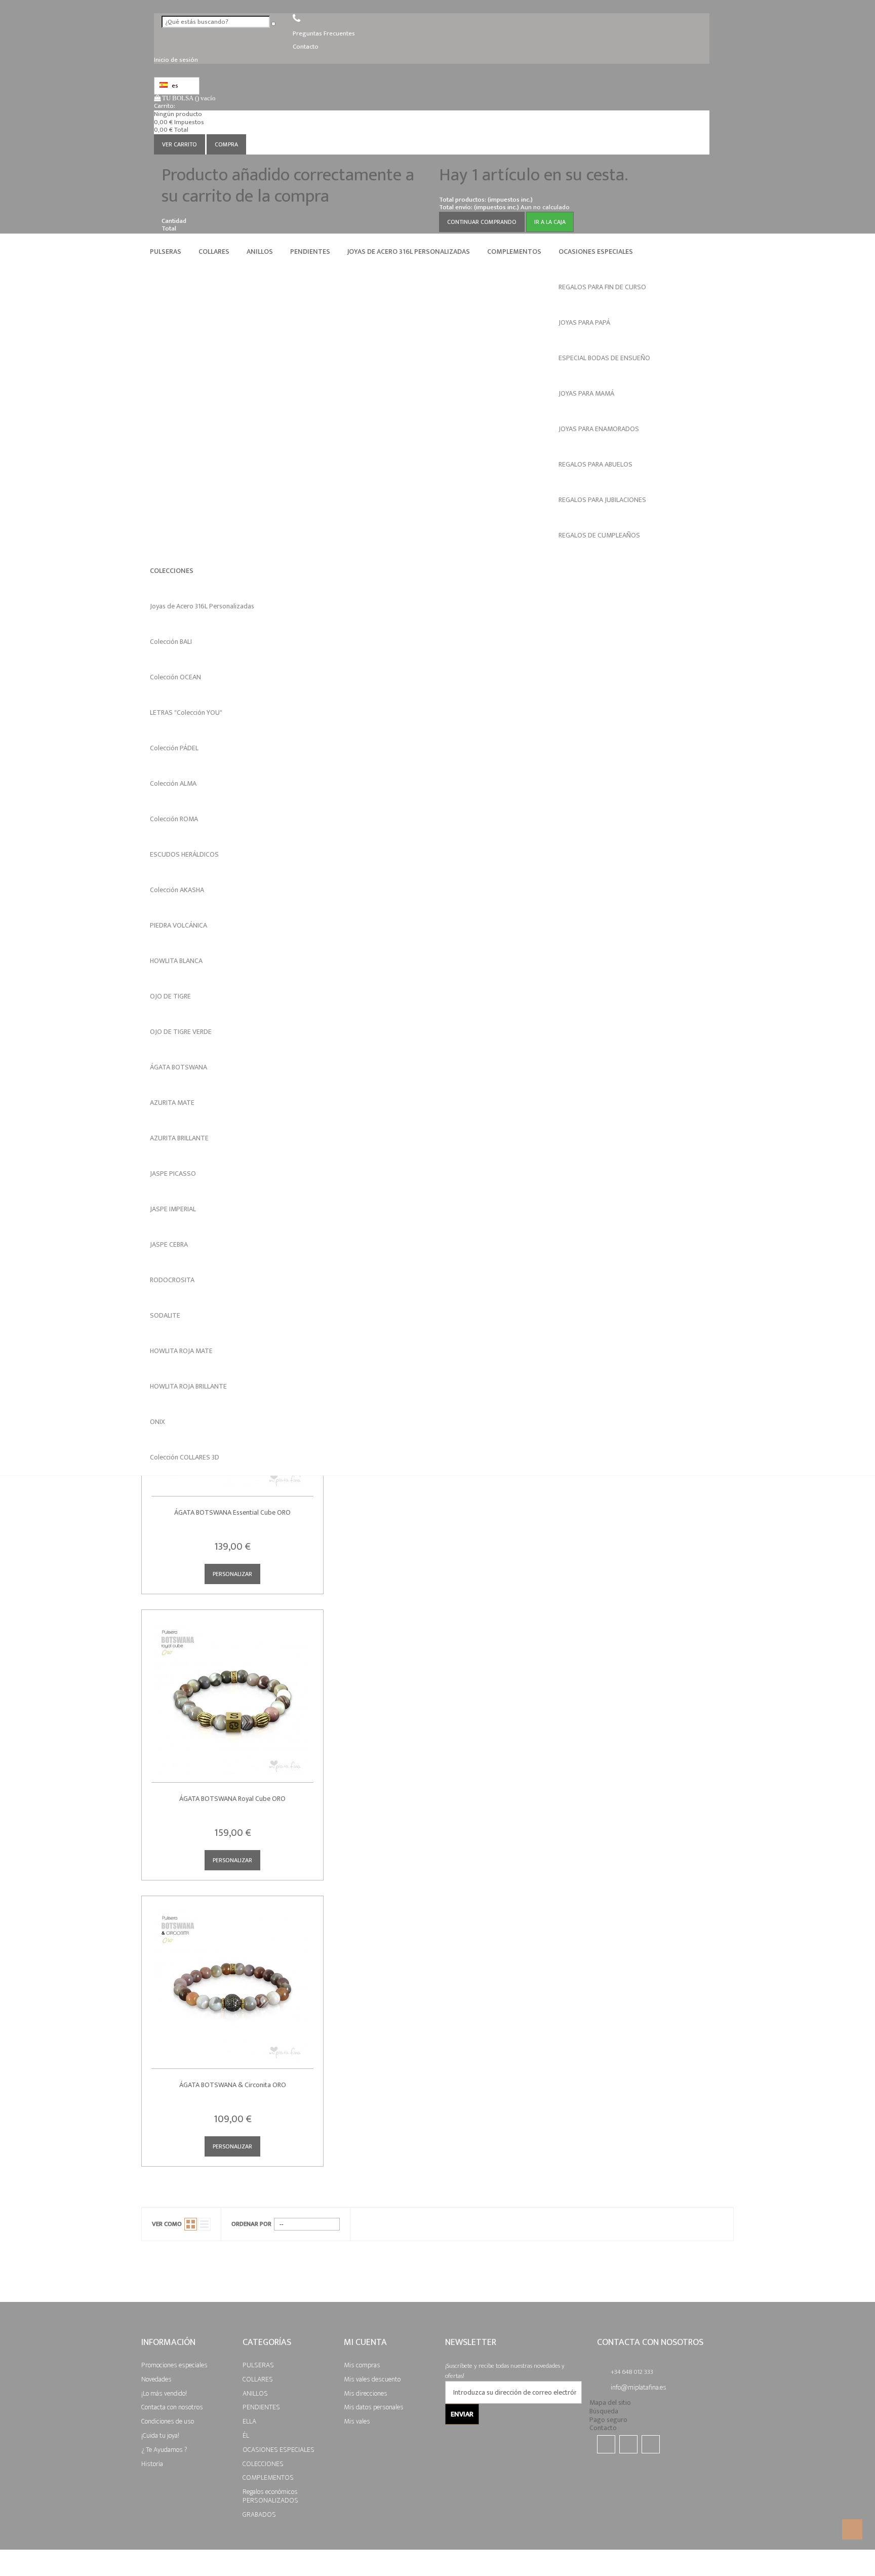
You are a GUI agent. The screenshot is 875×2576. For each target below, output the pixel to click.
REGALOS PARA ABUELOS (595, 464)
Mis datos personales (374, 2407)
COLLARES (214, 252)
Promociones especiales (174, 2365)
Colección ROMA (174, 819)
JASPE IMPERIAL (173, 1209)
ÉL (246, 2435)
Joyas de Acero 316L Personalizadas (409, 252)
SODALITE (165, 1315)
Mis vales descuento (372, 2379)
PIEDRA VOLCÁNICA (178, 925)
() (189, 98)
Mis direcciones (366, 2393)
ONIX (157, 1422)
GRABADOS (259, 2514)
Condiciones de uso (168, 2421)
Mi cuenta (365, 2342)
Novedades (156, 2379)
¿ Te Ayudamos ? (164, 2449)
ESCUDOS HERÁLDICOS (184, 854)
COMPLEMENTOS (514, 252)
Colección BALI (171, 642)
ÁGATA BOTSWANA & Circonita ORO (233, 2085)
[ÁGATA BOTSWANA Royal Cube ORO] (232, 1694)
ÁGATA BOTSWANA (178, 1067)
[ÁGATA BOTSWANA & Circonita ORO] (232, 1980)
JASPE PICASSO (173, 1174)
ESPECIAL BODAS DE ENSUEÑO (604, 358)
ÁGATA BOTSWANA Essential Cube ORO (232, 1512)
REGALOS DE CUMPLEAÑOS (599, 535)
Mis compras (362, 2365)
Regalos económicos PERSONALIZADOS (270, 2496)
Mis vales (357, 2421)
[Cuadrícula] (191, 2224)
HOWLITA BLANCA (176, 961)
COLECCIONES (172, 571)
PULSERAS (166, 252)
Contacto (603, 2428)
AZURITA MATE (172, 1103)
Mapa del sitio (610, 2402)
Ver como (167, 2224)
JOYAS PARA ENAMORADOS (599, 429)
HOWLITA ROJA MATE (181, 1351)
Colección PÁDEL (174, 748)
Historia (152, 2463)
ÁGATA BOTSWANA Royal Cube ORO (232, 1799)
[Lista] (204, 2224)
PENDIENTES (310, 252)
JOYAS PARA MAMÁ (586, 393)
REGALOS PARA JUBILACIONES (602, 500)
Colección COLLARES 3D (185, 1457)
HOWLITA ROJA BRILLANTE (188, 1386)
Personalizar (232, 1574)
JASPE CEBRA (169, 1244)
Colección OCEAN (175, 677)
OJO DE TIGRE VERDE (181, 1032)
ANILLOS (260, 252)
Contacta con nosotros (172, 2407)
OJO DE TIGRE (170, 996)
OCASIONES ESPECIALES (596, 252)
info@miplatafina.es (639, 2387)
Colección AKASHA (177, 890)
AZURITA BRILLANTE (179, 1138)
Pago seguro (608, 2420)
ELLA (249, 2421)
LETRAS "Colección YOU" (186, 713)
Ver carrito (180, 144)
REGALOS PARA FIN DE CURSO (602, 287)
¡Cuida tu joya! (160, 2435)
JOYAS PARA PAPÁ (584, 322)
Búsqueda (604, 2411)
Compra (226, 144)
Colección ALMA (173, 783)
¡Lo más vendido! (164, 2393)
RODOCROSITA (172, 1280)
